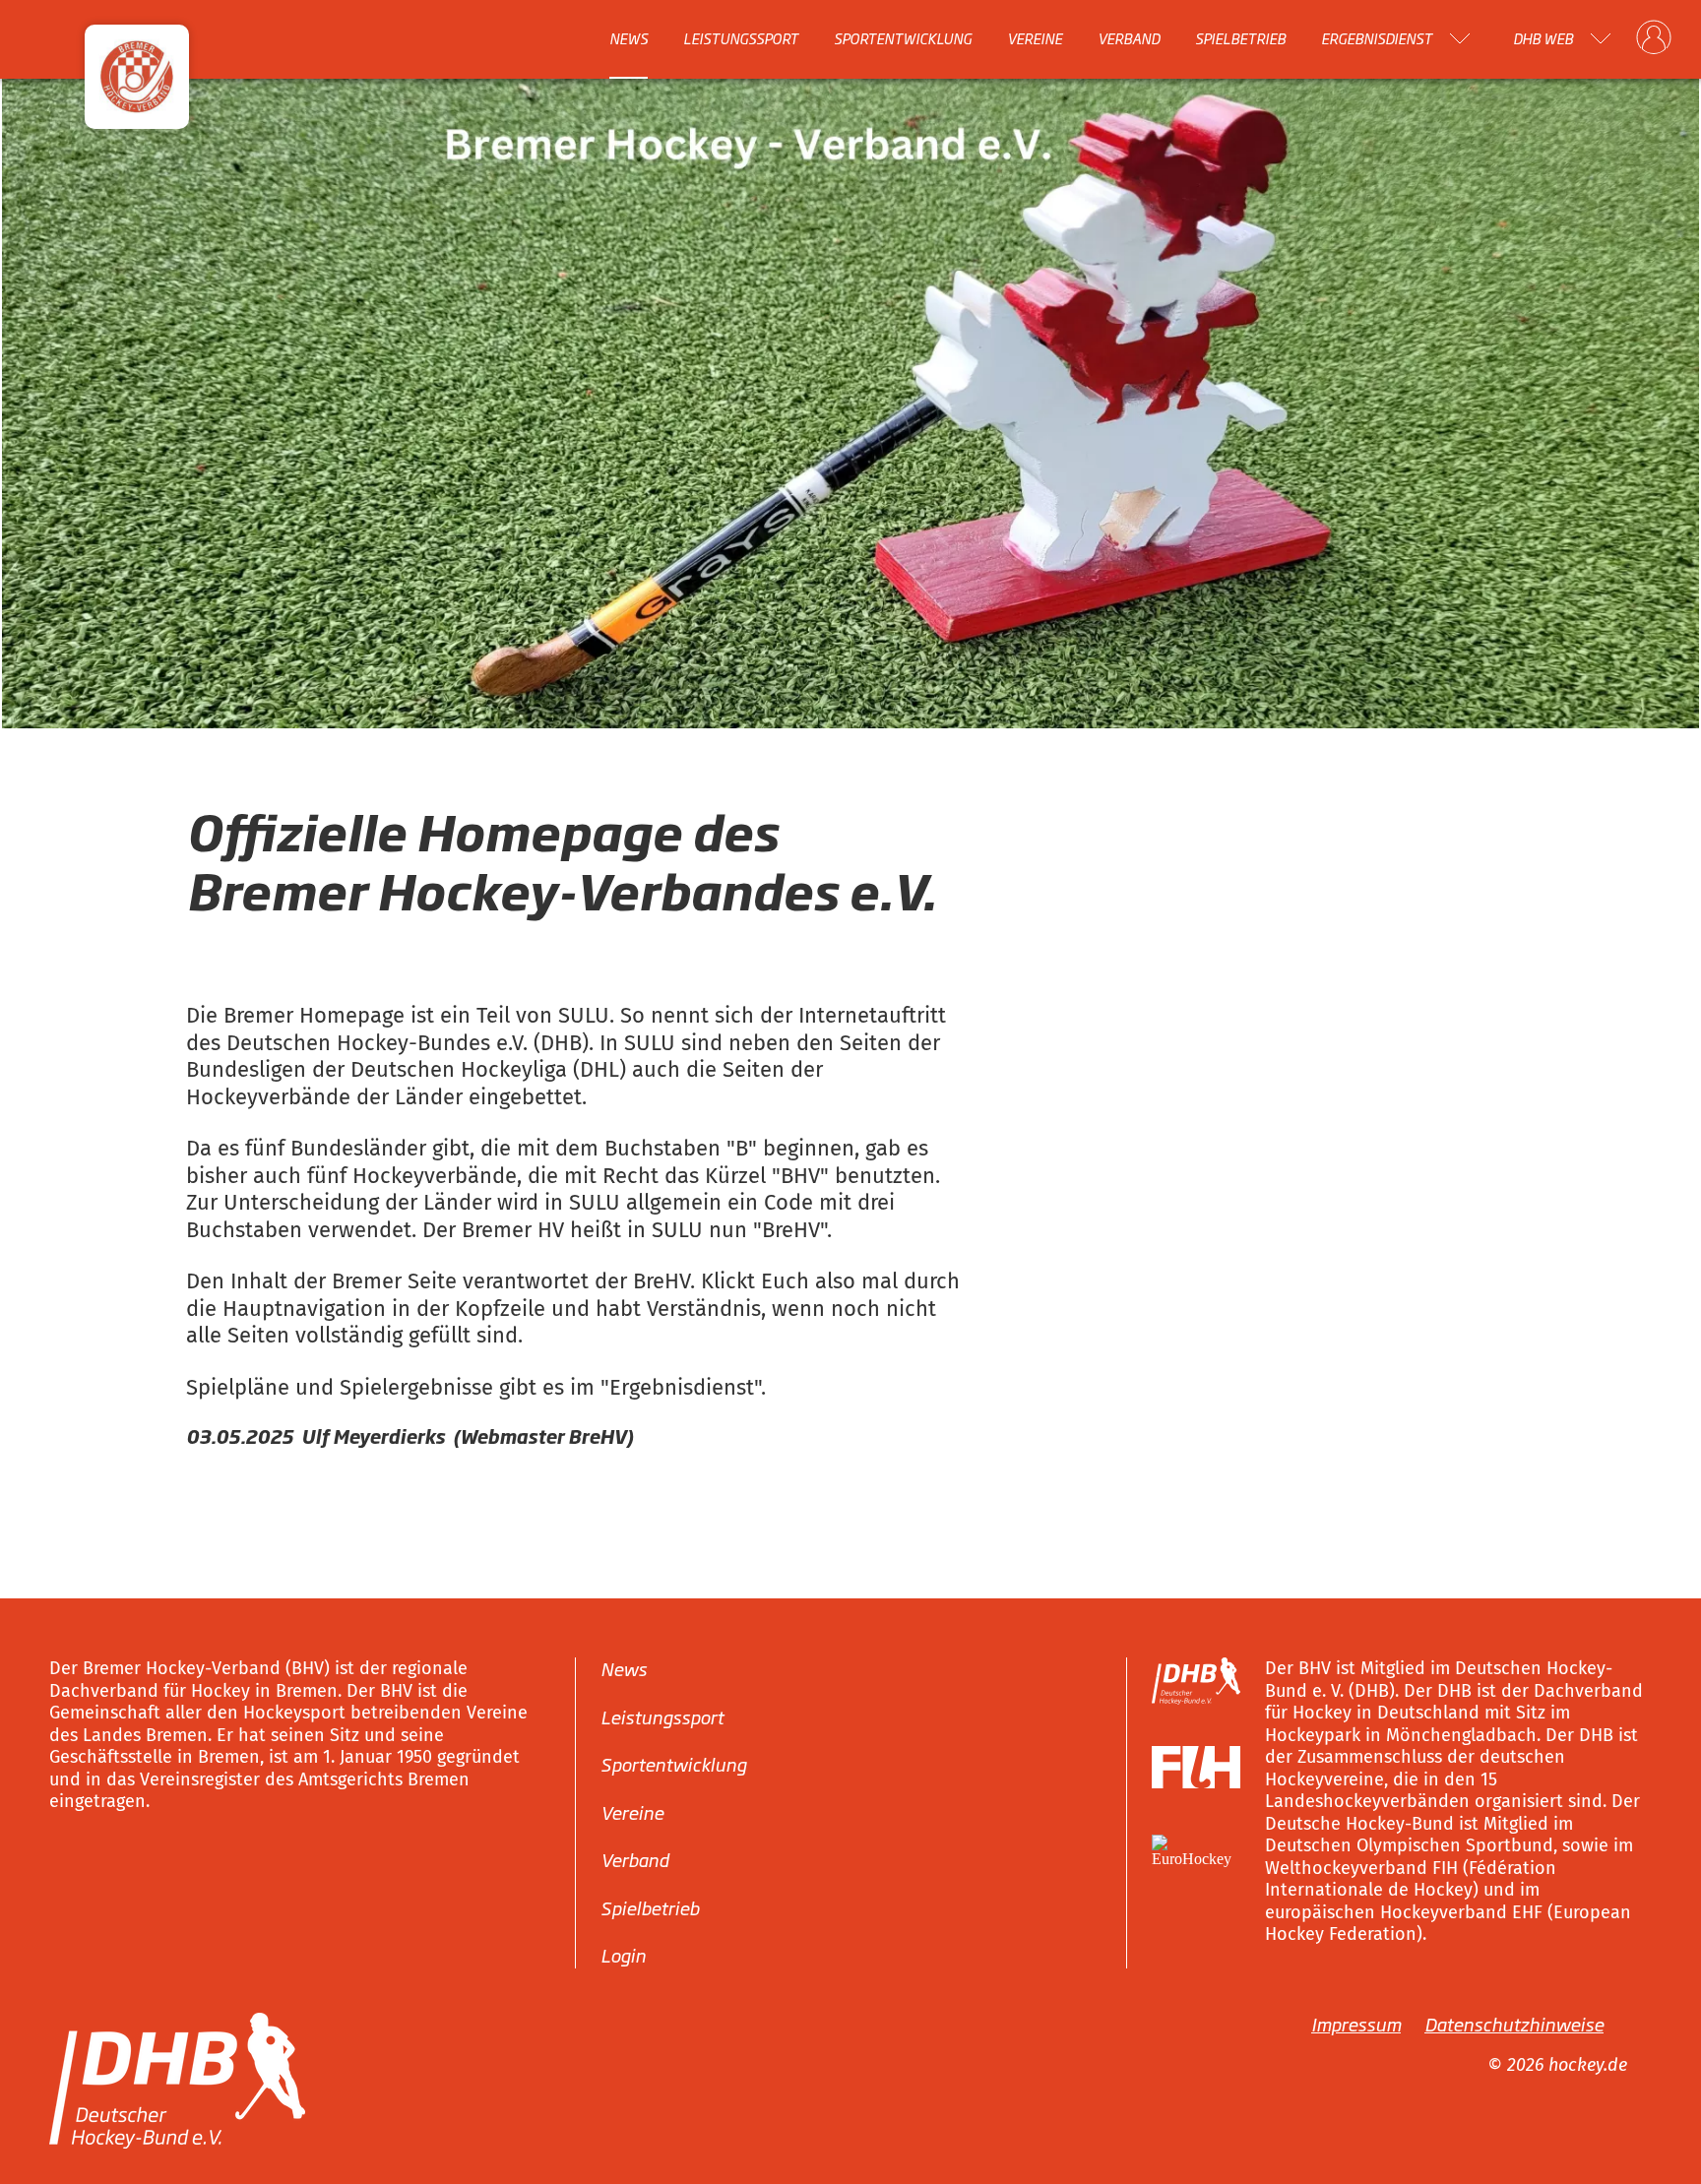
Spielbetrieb (1240, 38)
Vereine (1035, 38)
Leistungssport (741, 38)
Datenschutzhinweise (1514, 2024)
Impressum (1356, 2024)
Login (623, 1955)
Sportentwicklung (903, 38)
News (629, 38)
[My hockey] (1654, 38)
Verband (1129, 38)
